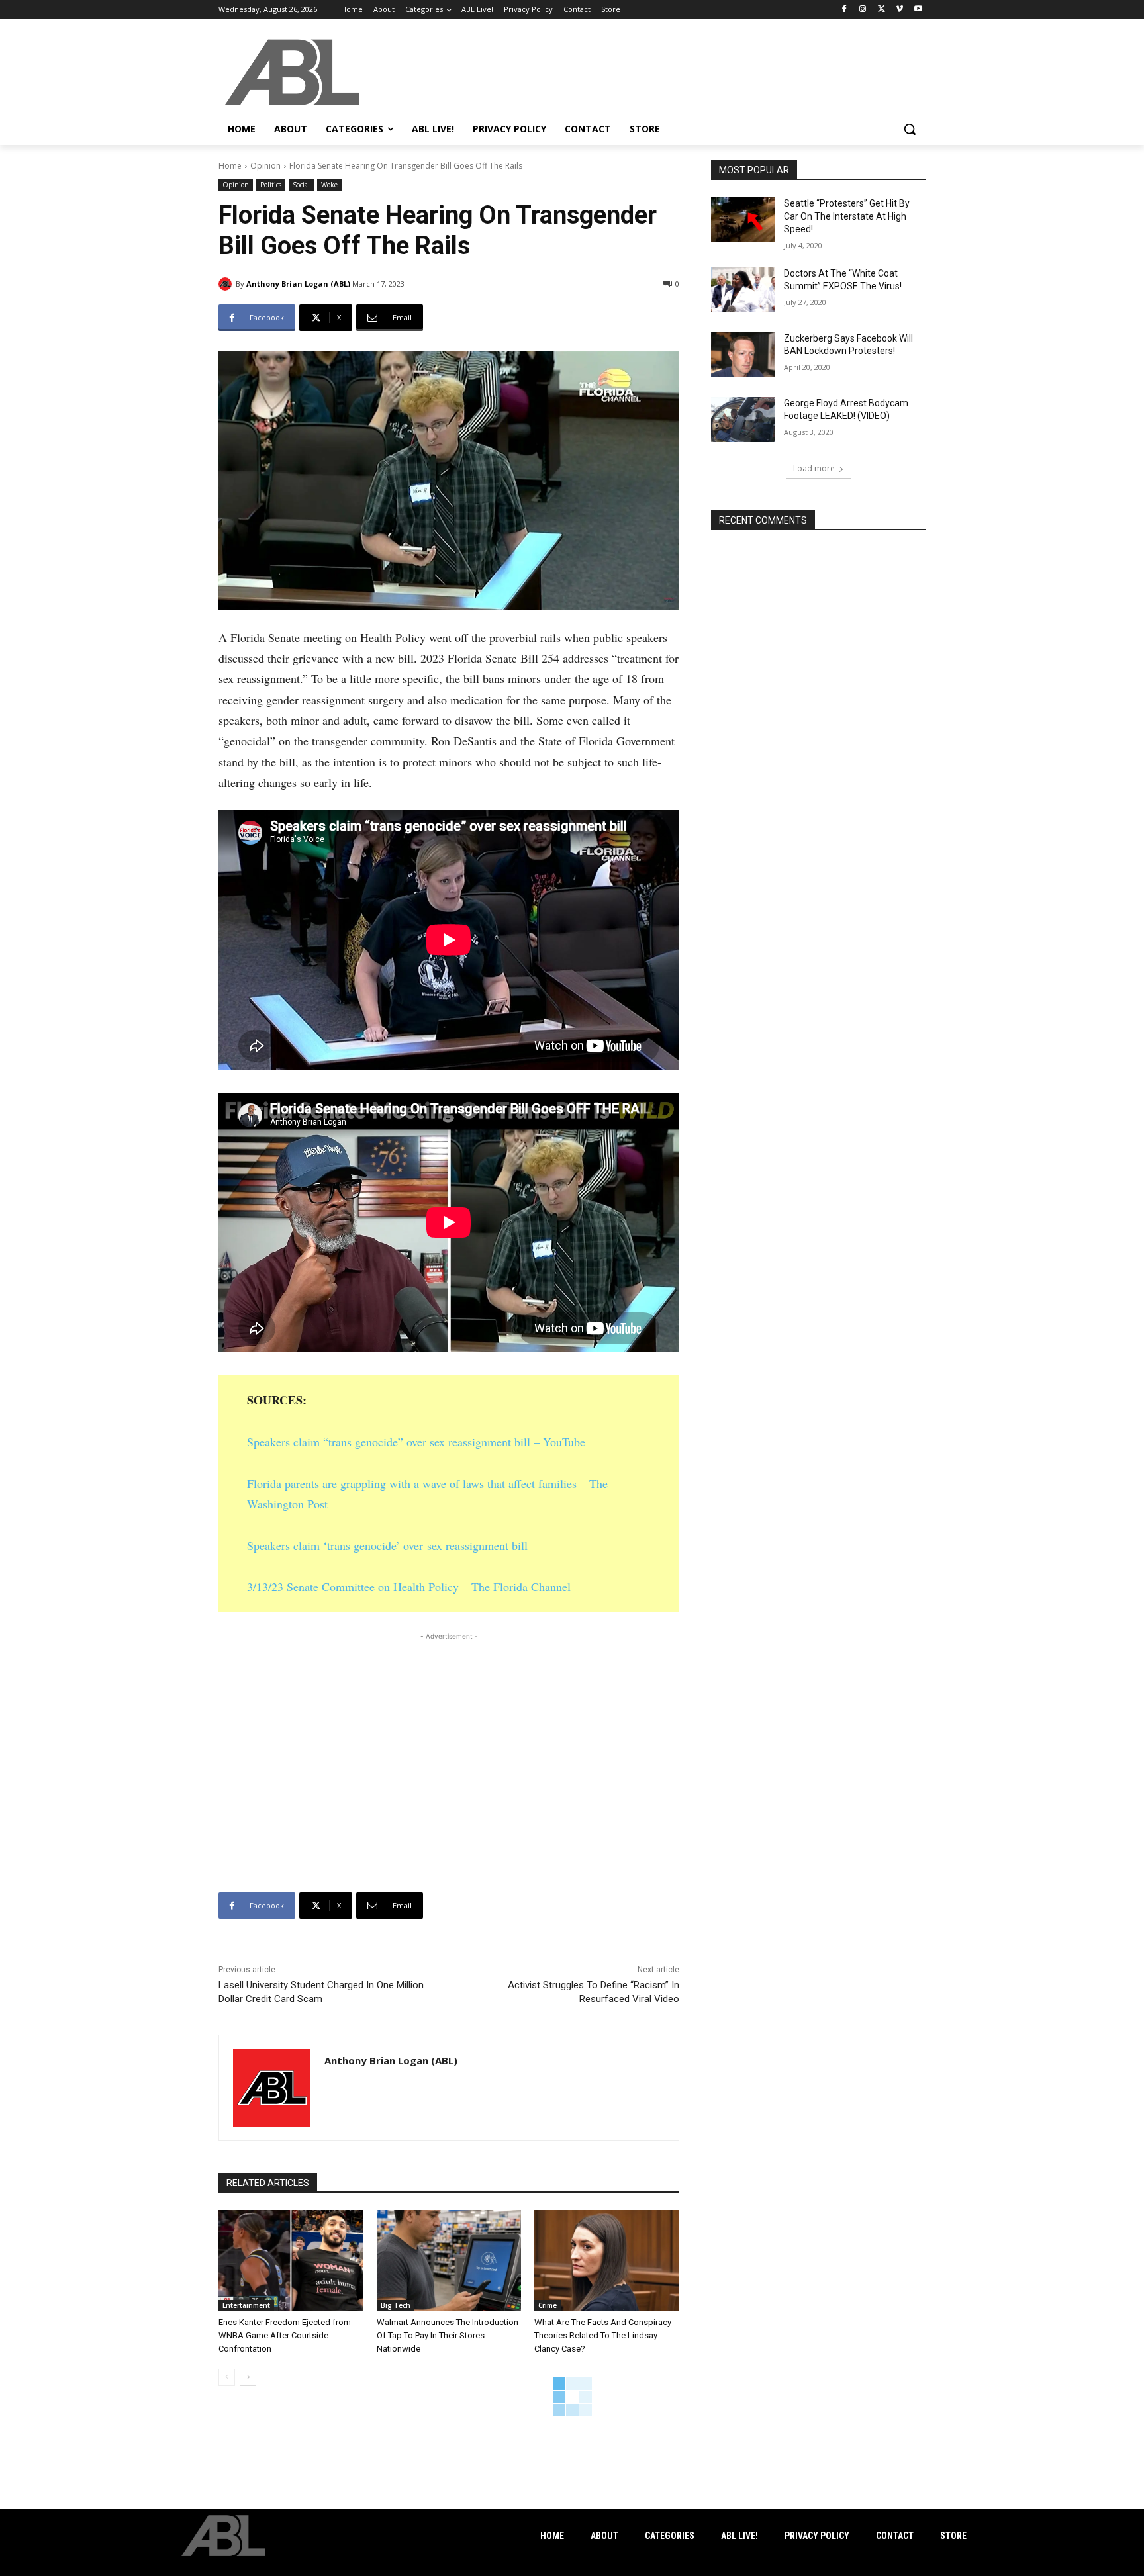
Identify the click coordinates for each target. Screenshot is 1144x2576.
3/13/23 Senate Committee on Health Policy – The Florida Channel (409, 1587)
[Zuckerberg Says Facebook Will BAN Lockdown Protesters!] (743, 355)
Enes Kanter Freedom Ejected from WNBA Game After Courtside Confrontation (285, 2335)
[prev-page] (227, 2377)
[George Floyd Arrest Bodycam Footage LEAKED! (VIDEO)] (743, 420)
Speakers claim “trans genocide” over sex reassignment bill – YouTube (416, 1442)
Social (301, 185)
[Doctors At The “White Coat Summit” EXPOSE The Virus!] (743, 290)
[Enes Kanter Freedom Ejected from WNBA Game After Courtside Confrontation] (291, 2261)
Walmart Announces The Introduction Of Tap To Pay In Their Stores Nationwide (448, 2335)
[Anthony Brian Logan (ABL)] (227, 284)
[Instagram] (863, 10)
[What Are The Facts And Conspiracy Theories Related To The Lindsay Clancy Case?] (607, 2261)
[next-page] (248, 2377)
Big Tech (396, 2305)
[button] (910, 129)
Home (230, 166)
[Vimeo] (899, 10)
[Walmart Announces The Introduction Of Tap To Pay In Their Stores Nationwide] (449, 2261)
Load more (814, 468)
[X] (882, 10)
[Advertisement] (449, 1736)
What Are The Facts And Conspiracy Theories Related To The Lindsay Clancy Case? (603, 2335)
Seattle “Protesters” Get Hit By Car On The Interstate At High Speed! (847, 216)
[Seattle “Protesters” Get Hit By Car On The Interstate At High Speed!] (743, 220)
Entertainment (246, 2305)
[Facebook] (844, 10)
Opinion (265, 166)
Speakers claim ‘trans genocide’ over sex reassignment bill (387, 1545)
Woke (329, 185)
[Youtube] (918, 10)
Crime (548, 2305)
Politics (271, 185)
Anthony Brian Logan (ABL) (298, 284)
